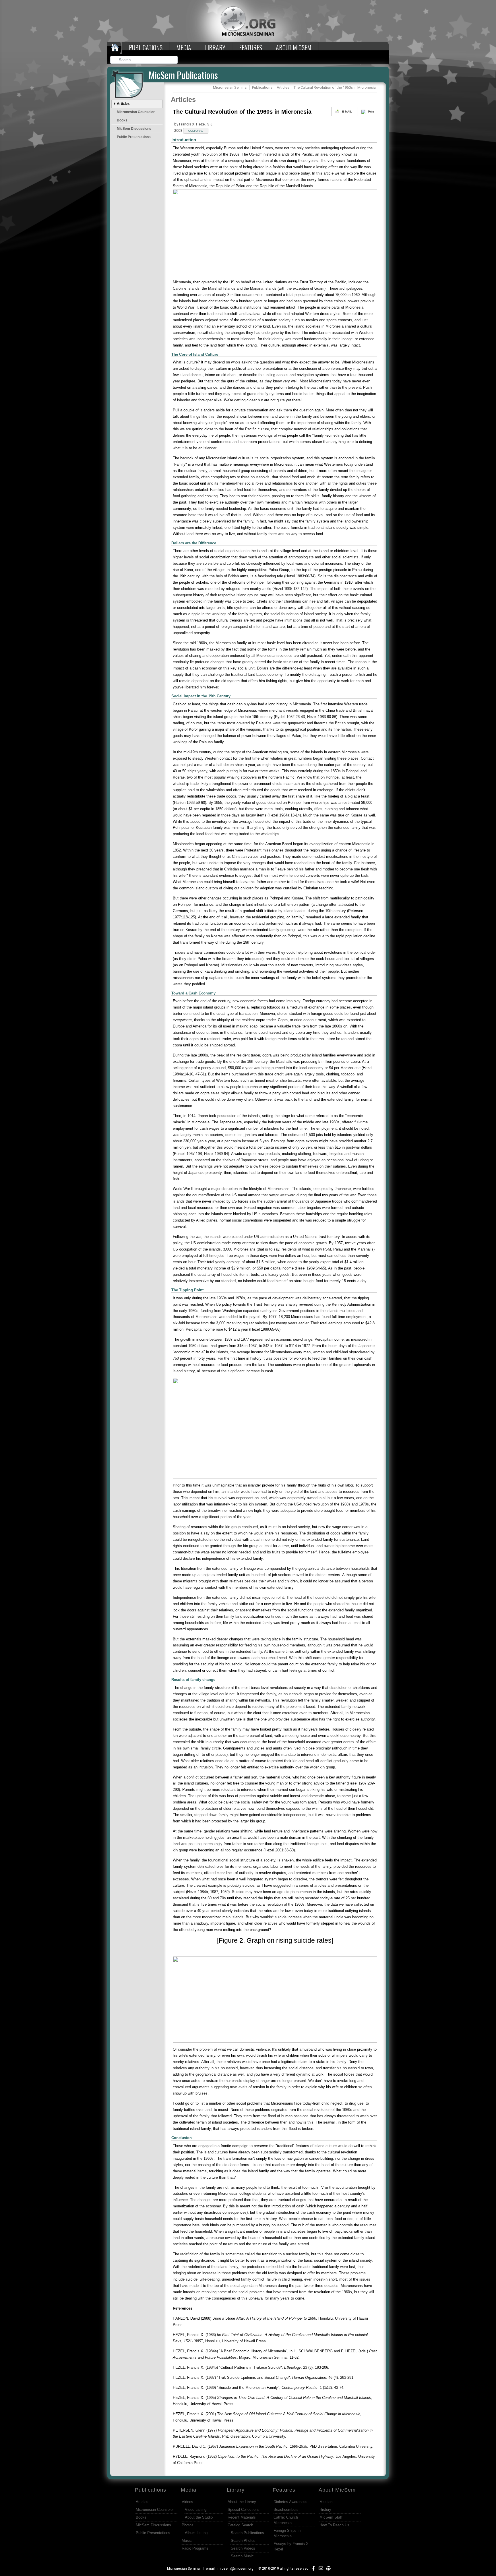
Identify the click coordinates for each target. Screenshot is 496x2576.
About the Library (242, 2502)
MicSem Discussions (134, 129)
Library (215, 47)
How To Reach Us (334, 2525)
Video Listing (196, 2510)
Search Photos (243, 2541)
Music (187, 2541)
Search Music (242, 2556)
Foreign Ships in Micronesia (287, 2533)
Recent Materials (242, 2517)
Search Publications (247, 2533)
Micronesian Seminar (184, 2569)
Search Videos (243, 2548)
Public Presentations (134, 137)
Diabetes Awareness (290, 2502)
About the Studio (199, 2517)
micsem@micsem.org (236, 2569)
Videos (187, 2502)
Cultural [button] (196, 131)
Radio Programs (195, 2548)
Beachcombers (286, 2510)
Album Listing (196, 2533)
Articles (123, 104)
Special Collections (244, 2510)
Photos (188, 2525)
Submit (174, 60)
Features (251, 47)
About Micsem (294, 47)
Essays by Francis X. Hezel (292, 2546)
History (325, 2510)
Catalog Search (240, 2525)
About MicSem (337, 2490)
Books (122, 120)
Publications (146, 47)
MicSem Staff (331, 2517)
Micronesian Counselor (136, 112)
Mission (326, 2502)
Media (184, 47)
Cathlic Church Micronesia (286, 2520)
